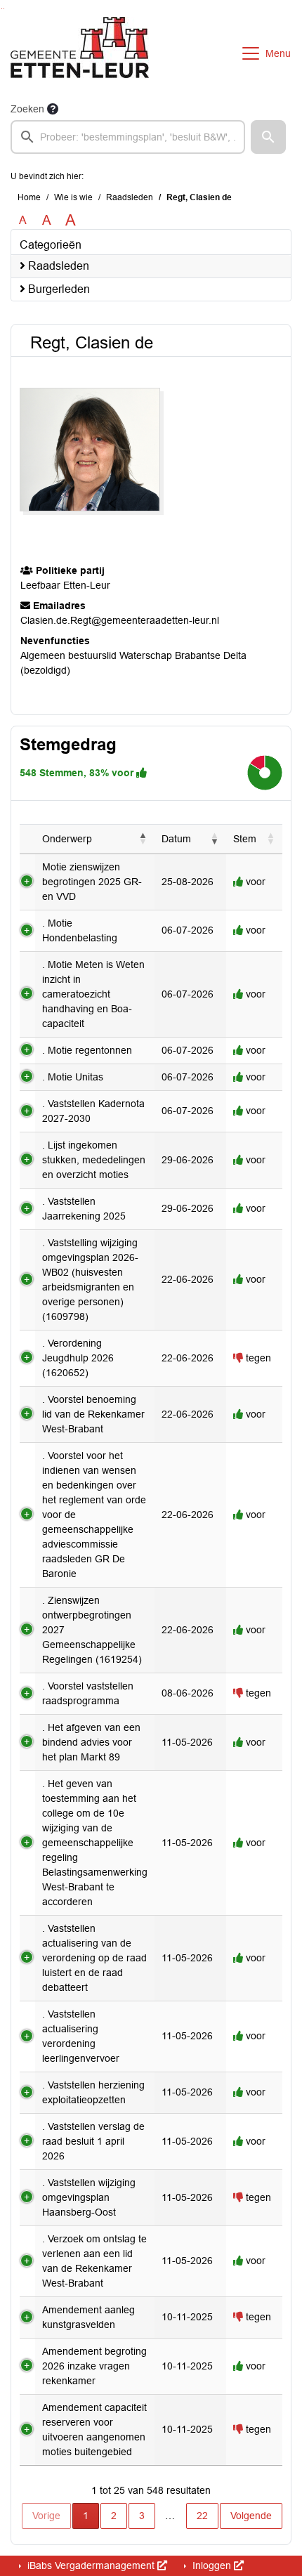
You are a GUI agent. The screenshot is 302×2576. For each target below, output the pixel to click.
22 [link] (202, 2516)
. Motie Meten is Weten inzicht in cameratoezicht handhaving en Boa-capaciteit (93, 994)
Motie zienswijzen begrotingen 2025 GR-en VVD (92, 882)
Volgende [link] (251, 2516)
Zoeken (27, 109)
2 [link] (114, 2516)
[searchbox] (128, 137)
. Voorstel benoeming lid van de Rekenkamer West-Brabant (93, 1414)
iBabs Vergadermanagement (91, 2565)
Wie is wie (73, 197)
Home (29, 197)
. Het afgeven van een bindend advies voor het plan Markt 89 (91, 1742)
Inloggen (212, 2565)
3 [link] (142, 2516)
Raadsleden (130, 197)
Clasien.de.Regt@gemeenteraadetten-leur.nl (120, 620)
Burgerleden (58, 289)
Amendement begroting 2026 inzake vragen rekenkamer (94, 2366)
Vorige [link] (46, 2516)
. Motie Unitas (73, 1077)
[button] (268, 137)
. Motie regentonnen (87, 1050)
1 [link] (86, 2516)
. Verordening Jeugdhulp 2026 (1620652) (78, 1358)
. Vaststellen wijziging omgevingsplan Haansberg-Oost (89, 2197)
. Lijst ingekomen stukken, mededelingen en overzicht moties (94, 1160)
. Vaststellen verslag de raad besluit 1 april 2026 (93, 2141)
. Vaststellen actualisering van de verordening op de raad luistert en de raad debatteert (94, 1958)
